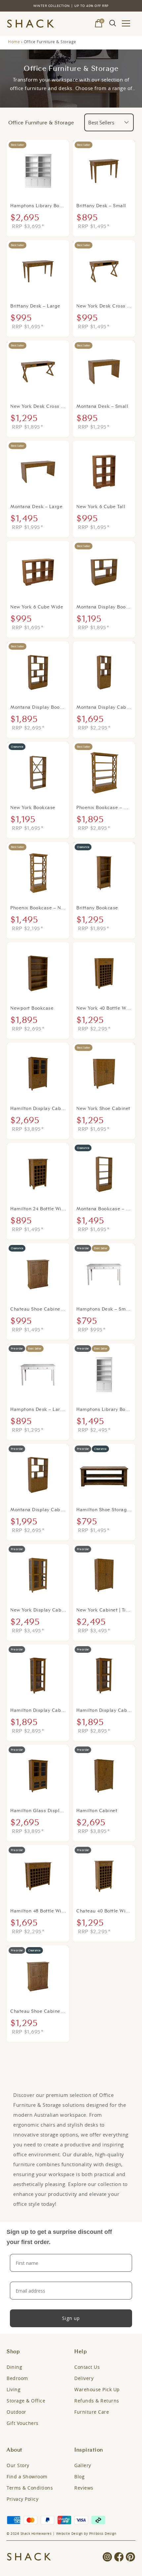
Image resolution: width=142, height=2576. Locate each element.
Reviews (84, 2488)
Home (14, 42)
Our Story (18, 2465)
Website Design (70, 2534)
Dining (14, 2367)
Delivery (84, 2378)
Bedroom (17, 2378)
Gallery (83, 2465)
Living (14, 2389)
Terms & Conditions (30, 2488)
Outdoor (17, 2412)
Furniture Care (92, 2412)
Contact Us (87, 2367)
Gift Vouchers (23, 2423)
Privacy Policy (22, 2499)
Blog (79, 2477)
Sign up (71, 2318)
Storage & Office (26, 2401)
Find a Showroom (27, 2477)
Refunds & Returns (97, 2401)
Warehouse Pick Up (97, 2389)
